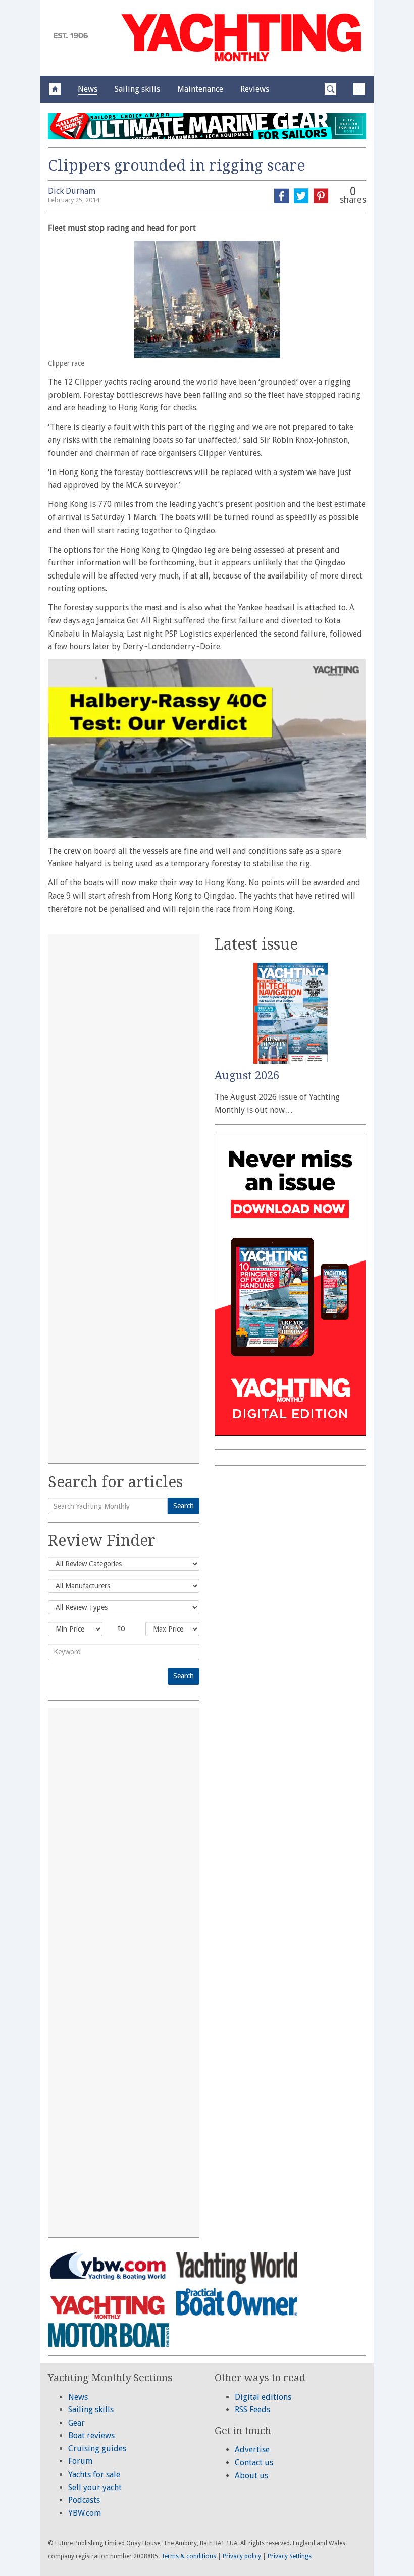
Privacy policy (242, 2556)
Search (184, 1506)
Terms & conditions (189, 2556)
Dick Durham (72, 191)
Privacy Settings (290, 2556)
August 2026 (247, 1075)
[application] (207, 749)
